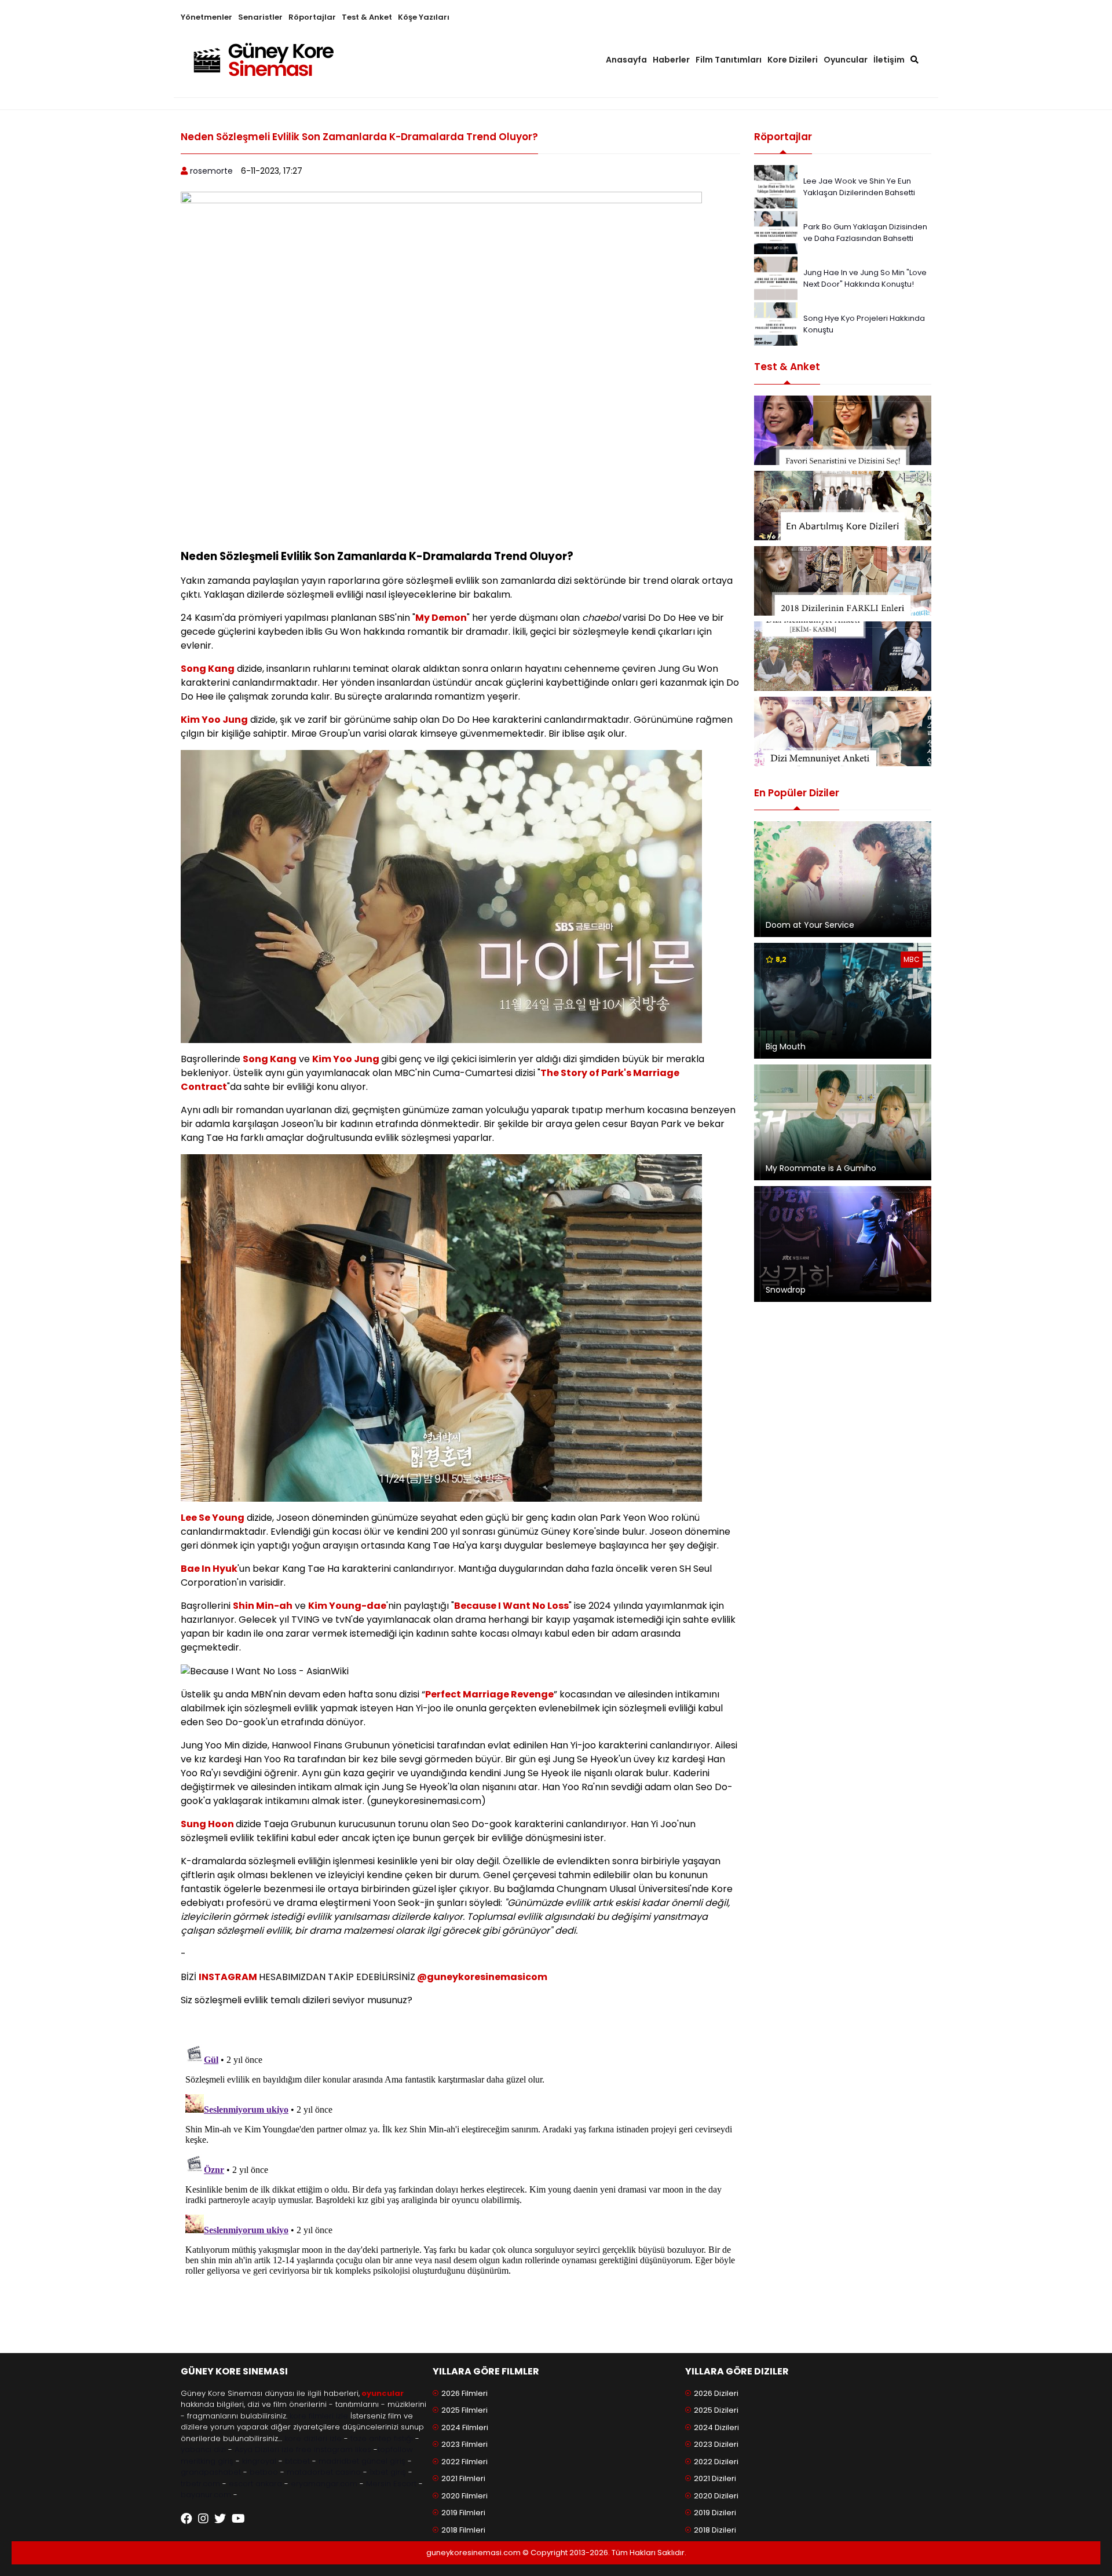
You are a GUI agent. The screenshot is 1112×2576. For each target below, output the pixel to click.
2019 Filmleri (463, 2513)
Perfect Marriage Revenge (489, 1694)
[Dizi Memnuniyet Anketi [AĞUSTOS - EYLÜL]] (843, 731)
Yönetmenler (206, 17)
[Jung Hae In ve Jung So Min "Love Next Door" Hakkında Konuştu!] (776, 278)
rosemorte (211, 171)
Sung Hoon (208, 1824)
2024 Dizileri (716, 2427)
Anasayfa (626, 60)
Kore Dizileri (793, 60)
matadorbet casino (324, 2472)
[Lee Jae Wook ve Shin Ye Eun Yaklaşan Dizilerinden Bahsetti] (776, 186)
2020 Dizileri (716, 2496)
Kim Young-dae (347, 1606)
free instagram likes (334, 2449)
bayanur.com (206, 2495)
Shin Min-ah (263, 1606)
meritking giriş (207, 2461)
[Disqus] (460, 2185)
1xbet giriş (388, 2472)
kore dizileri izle (313, 2438)
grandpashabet (211, 2472)
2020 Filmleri (464, 2496)
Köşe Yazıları (424, 17)
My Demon (441, 618)
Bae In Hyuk (209, 1569)
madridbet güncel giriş (362, 2461)
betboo (264, 2472)
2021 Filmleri (463, 2478)
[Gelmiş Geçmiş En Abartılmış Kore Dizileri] (843, 506)
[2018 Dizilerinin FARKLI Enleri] (843, 581)
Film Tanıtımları (729, 60)
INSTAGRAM (229, 1977)
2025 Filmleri (464, 2410)
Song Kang (208, 669)
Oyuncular (846, 60)
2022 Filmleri (464, 2462)
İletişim (889, 60)
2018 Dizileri (715, 2530)
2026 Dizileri (716, 2393)
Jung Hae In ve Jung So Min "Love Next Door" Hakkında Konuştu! (865, 278)
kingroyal (259, 2461)
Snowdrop (786, 1290)
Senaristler (260, 17)
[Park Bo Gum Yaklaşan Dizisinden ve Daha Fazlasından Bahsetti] (776, 232)
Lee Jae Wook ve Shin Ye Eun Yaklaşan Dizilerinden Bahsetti (859, 187)
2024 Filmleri (465, 2427)
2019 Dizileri (715, 2513)
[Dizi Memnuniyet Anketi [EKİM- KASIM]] (843, 656)
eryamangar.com (324, 2484)
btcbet (297, 2461)
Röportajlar (312, 17)
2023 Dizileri (716, 2444)
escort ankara (255, 2484)
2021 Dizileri (715, 2478)
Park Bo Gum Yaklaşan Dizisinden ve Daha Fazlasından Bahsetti (865, 233)
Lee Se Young (213, 1518)
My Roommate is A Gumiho (821, 1168)
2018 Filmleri (463, 2530)
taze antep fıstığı (382, 2438)
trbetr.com (200, 2484)
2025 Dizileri (716, 2410)
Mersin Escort (391, 2484)
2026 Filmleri (464, 2393)
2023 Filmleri (464, 2444)
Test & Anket (367, 17)
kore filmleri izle (319, 2416)
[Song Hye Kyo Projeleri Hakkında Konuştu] (776, 323)
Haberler (671, 60)
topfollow (395, 2449)
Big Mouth (786, 1046)
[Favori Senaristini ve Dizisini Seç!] (843, 430)
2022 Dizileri (716, 2462)
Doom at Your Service (810, 925)
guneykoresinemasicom (487, 1977)
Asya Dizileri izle (264, 2449)
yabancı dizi (203, 2449)
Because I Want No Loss (511, 1606)
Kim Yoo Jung (214, 720)
